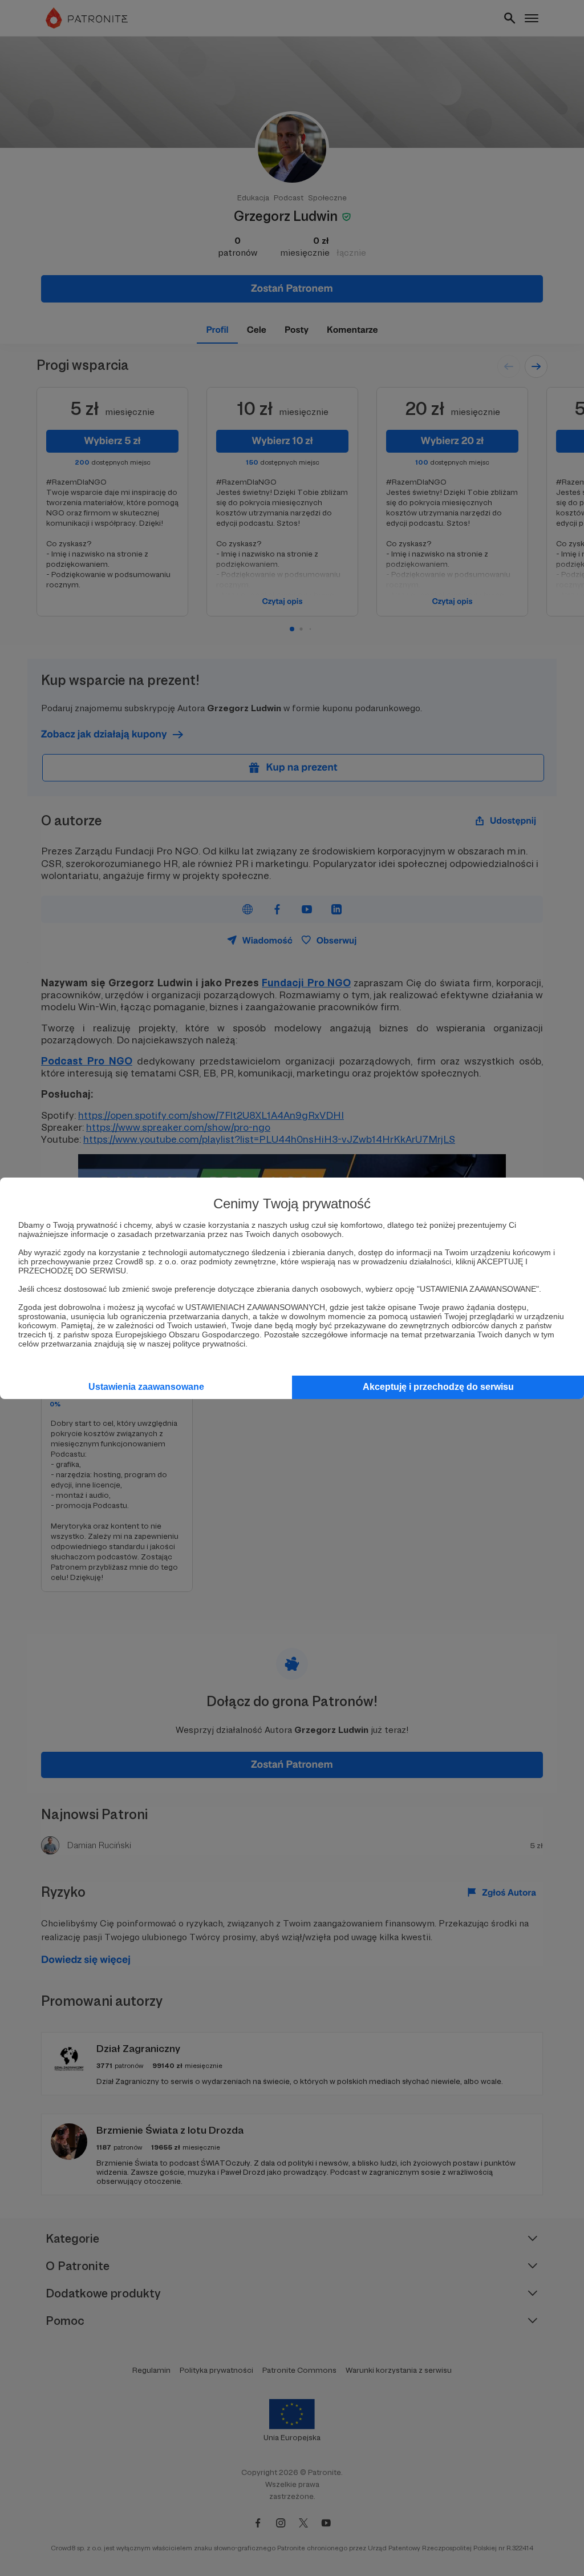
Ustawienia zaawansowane (146, 1387)
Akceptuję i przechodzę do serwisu (438, 1387)
